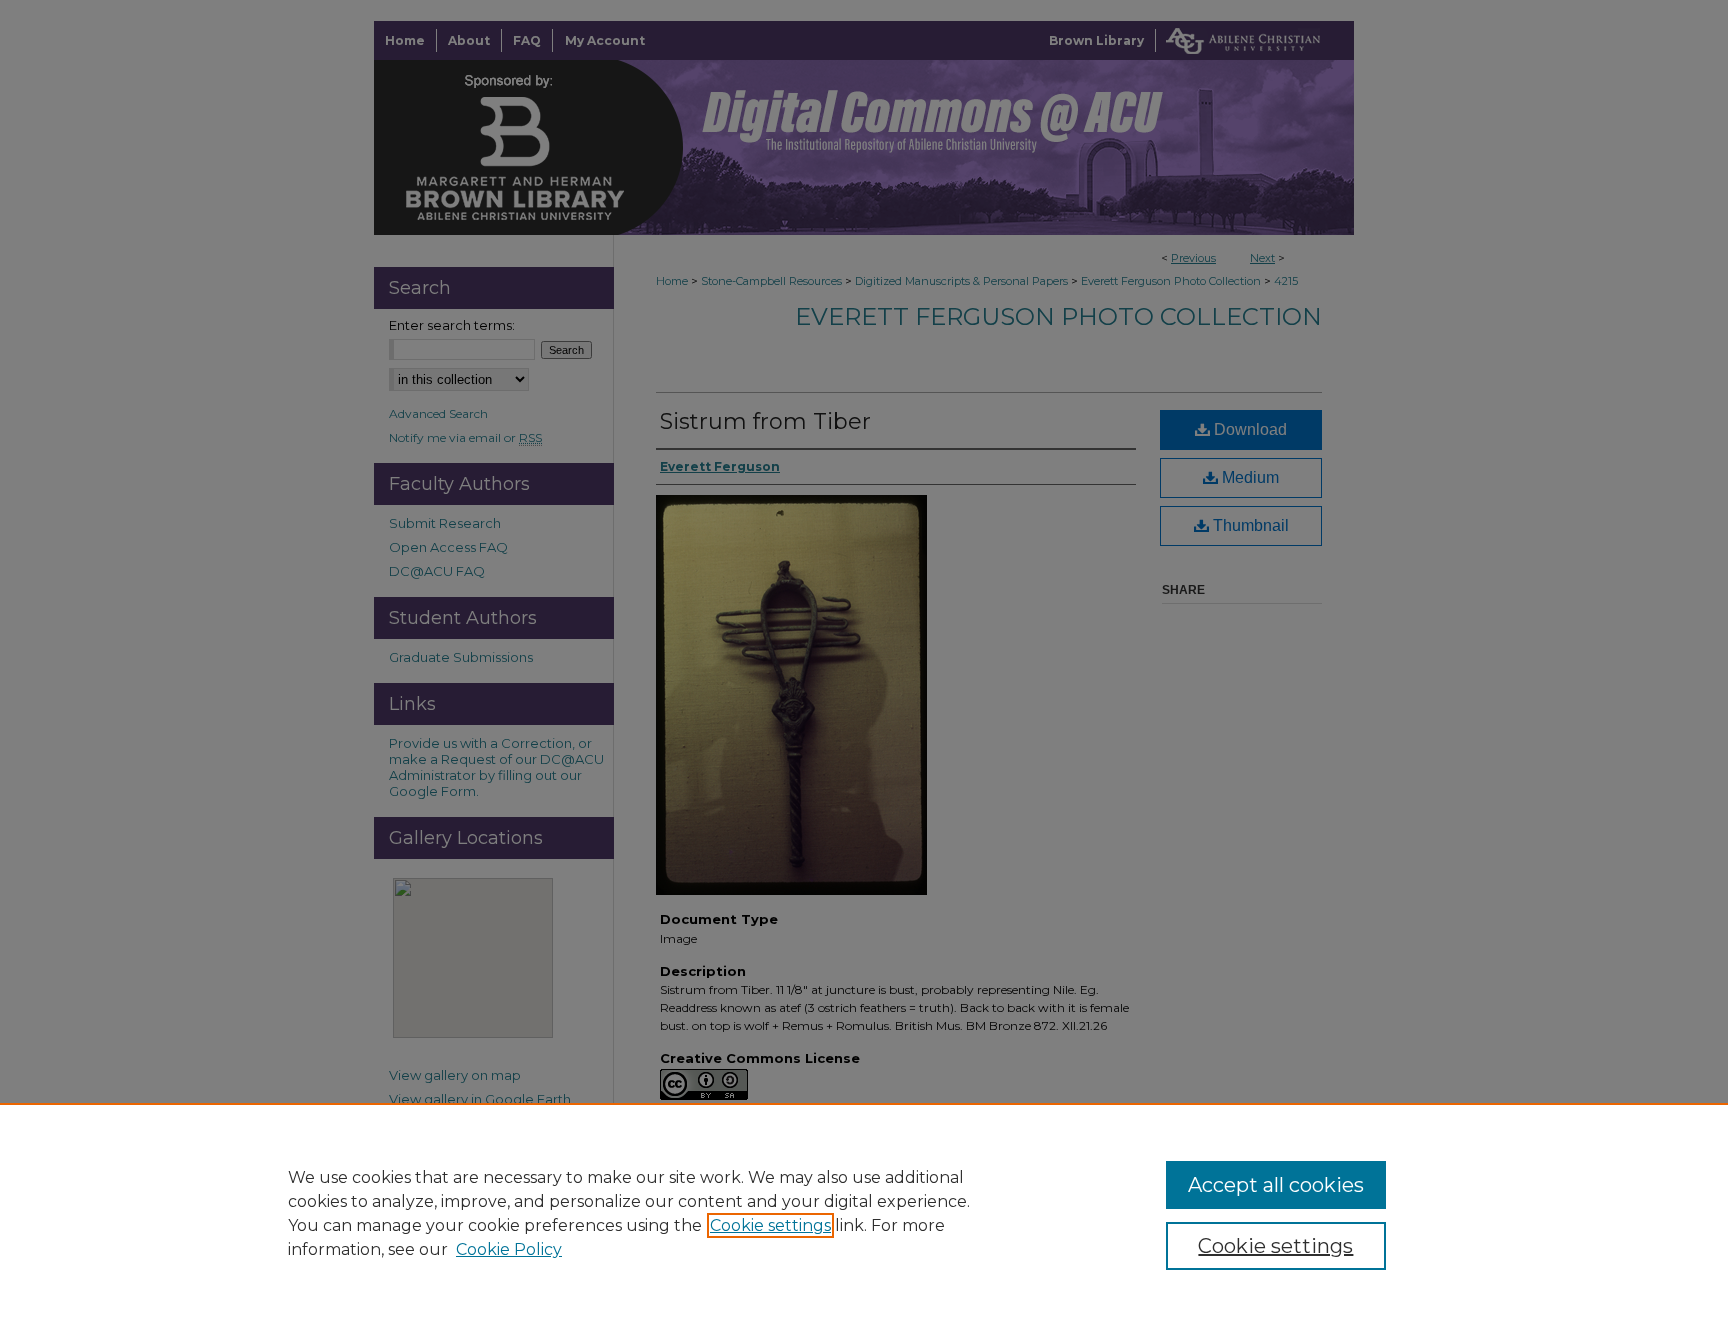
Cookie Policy (509, 1249)
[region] (864, 1213)
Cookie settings (770, 1225)
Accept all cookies (1276, 1185)
